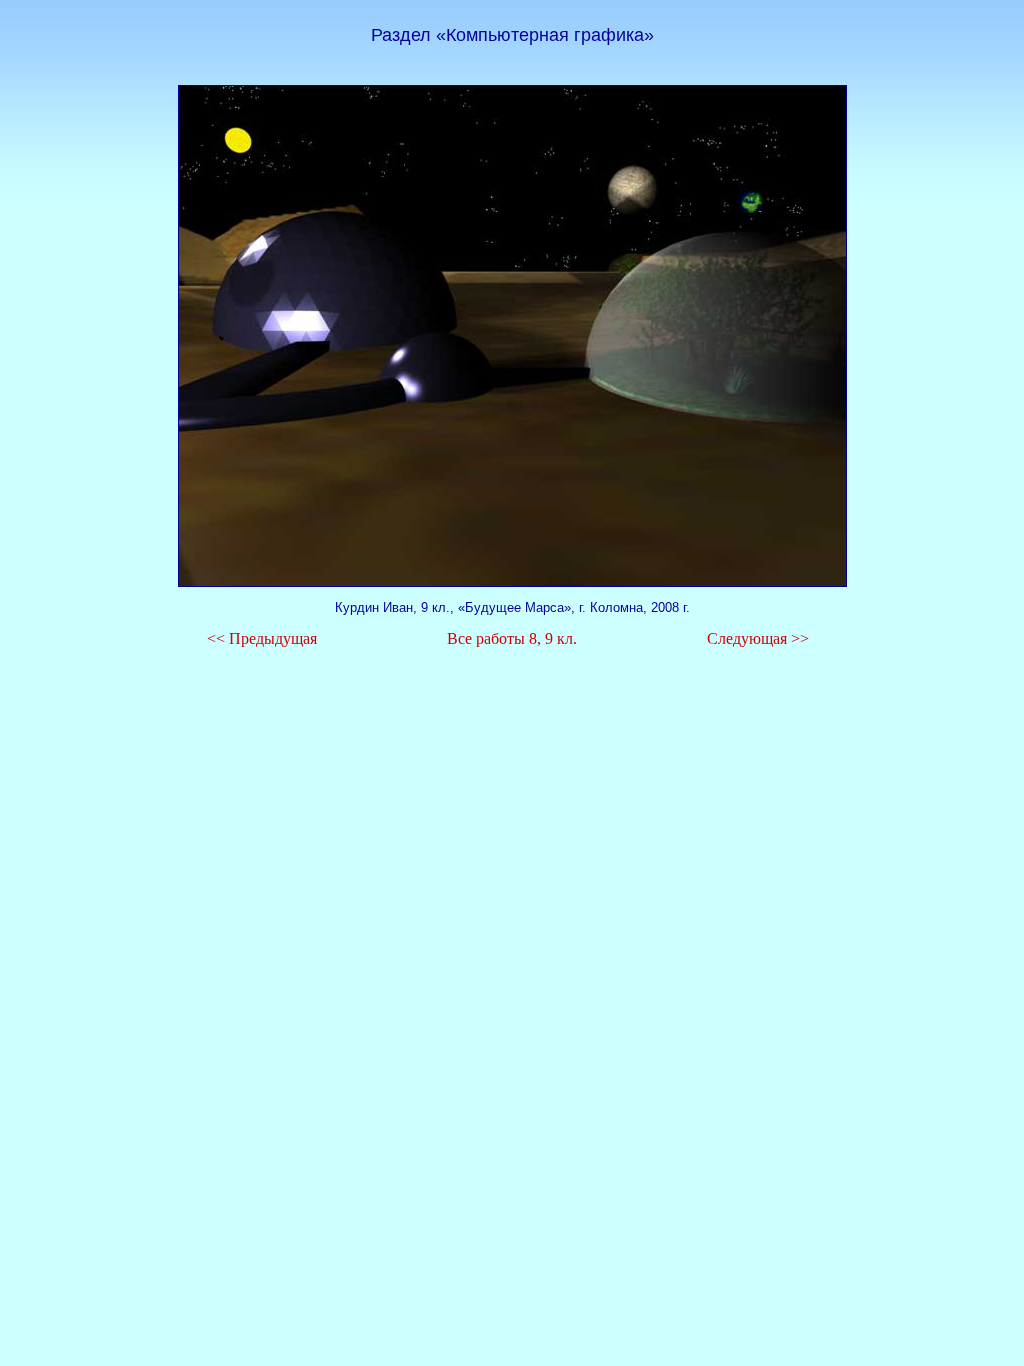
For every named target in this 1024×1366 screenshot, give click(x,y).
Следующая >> (758, 638)
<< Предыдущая (262, 638)
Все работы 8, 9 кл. (512, 638)
